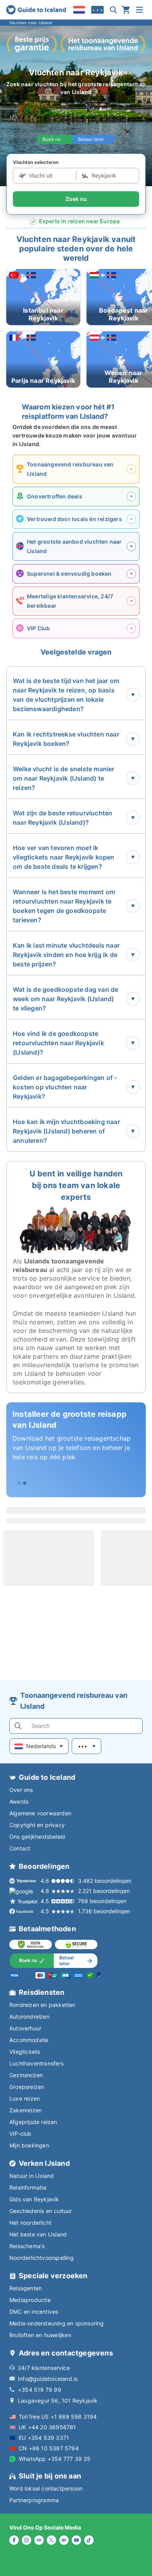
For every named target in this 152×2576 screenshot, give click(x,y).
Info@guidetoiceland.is (48, 2379)
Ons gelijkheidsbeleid (37, 1837)
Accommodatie (29, 2040)
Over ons (21, 1790)
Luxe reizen (25, 2098)
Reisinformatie (28, 2187)
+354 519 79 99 (40, 2390)
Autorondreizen (29, 2017)
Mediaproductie (30, 2300)
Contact (20, 1848)
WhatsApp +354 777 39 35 (55, 2459)
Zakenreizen (26, 2110)
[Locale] (79, 10)
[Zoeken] (113, 10)
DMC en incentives (34, 2312)
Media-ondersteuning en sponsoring (57, 2323)
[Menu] (140, 10)
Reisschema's (27, 2246)
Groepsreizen (27, 2087)
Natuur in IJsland (32, 2176)
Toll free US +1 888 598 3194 (58, 2417)
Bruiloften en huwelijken (40, 2335)
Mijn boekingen (29, 2145)
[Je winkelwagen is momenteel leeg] (126, 10)
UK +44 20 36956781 (48, 2427)
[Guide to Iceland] (36, 10)
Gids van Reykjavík (34, 2199)
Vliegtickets (25, 2052)
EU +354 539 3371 (44, 2438)
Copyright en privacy (37, 1825)
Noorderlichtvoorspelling (42, 2258)
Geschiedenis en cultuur (41, 2211)
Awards (19, 1801)
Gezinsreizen (26, 2075)
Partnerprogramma (34, 2500)
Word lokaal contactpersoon (46, 2488)
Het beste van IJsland (38, 2234)
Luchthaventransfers (36, 2063)
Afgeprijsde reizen (33, 2122)
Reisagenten (26, 2288)
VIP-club (20, 2134)
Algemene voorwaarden (40, 1813)
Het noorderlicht (30, 2223)
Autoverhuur (25, 2028)
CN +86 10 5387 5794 (49, 2448)
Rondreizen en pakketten (42, 2005)
